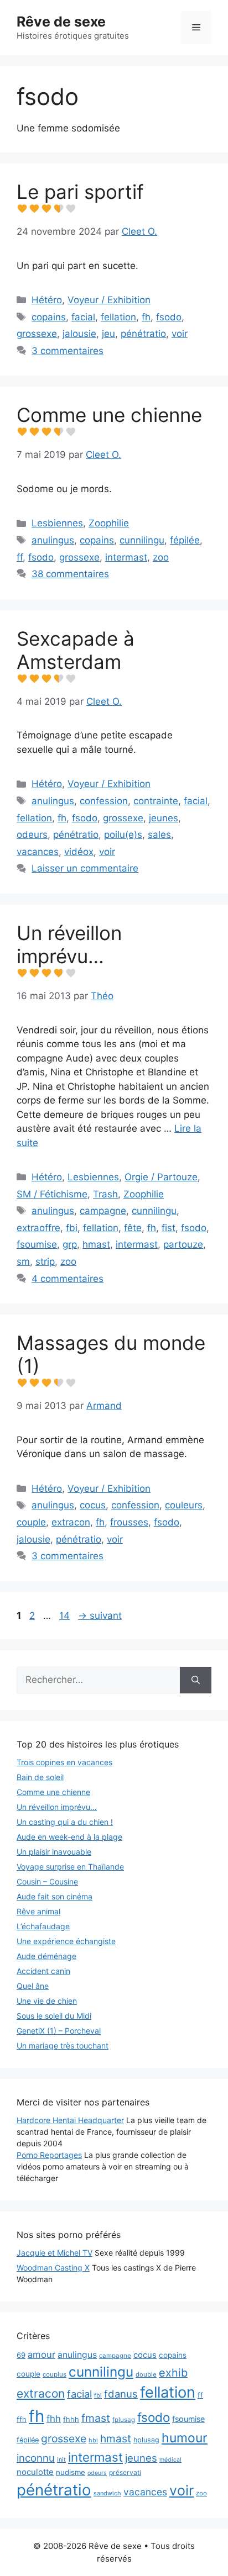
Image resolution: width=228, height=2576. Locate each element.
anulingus (53, 540)
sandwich (107, 2493)
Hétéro (47, 300)
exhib (173, 2373)
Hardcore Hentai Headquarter (70, 2120)
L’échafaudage (43, 1926)
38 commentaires (70, 574)
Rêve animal (38, 1911)
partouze (183, 1244)
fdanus (121, 2394)
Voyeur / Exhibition (109, 300)
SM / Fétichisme (52, 1194)
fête (133, 1228)
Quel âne (33, 1986)
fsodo (169, 317)
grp (70, 1244)
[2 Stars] (34, 209)
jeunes (164, 818)
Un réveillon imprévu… (69, 944)
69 (21, 2355)
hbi (93, 2440)
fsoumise (37, 1244)
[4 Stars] (59, 209)
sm (23, 1261)
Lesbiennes (57, 523)
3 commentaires (68, 351)
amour (42, 2355)
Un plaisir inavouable (54, 1852)
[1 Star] (22, 209)
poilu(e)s (123, 835)
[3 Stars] (46, 209)
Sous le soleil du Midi (54, 2016)
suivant (100, 1616)
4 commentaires (68, 1279)
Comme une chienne (109, 415)
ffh (22, 2419)
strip (45, 1261)
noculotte (35, 2472)
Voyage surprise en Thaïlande (70, 1867)
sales (159, 835)
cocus (93, 1505)
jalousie (79, 334)
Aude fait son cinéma (55, 1896)
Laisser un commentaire (85, 868)
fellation (118, 317)
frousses (129, 1522)
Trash (105, 1194)
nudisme (71, 2472)
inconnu (36, 2458)
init (61, 2459)
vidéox (79, 852)
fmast (96, 2418)
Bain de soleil (40, 1777)
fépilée (185, 540)
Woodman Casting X (53, 2268)
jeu (108, 334)
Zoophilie (109, 523)
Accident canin (43, 1971)
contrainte (156, 801)
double (146, 2374)
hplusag (146, 2440)
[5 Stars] (71, 209)
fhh (54, 2419)
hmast (96, 1244)
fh (146, 317)
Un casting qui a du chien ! (65, 1822)
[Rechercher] (196, 1680)
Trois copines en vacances (64, 1762)
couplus (55, 2374)
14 (66, 1616)
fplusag (124, 2420)
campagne (103, 1211)
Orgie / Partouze (161, 1177)
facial (83, 317)
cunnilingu (142, 540)
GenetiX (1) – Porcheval (59, 2031)
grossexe (37, 334)
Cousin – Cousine (47, 1881)
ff (20, 557)
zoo (161, 557)
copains (49, 317)
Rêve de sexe (61, 22)
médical (170, 2460)
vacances (38, 852)
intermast (126, 557)
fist (169, 1228)
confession (104, 801)
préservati (125, 2472)
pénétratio (143, 334)
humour (185, 2438)
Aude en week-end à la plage (69, 1837)
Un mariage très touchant (63, 2046)
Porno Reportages (49, 2155)
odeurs (32, 835)
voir (180, 334)
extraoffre (38, 1228)
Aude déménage (46, 1956)
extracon (71, 1522)
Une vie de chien (47, 2001)
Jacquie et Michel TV (55, 2253)
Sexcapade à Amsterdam (76, 650)
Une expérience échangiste (66, 1941)
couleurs (184, 1505)
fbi (72, 1228)
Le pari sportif (80, 192)
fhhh (71, 2419)
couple (31, 1522)
